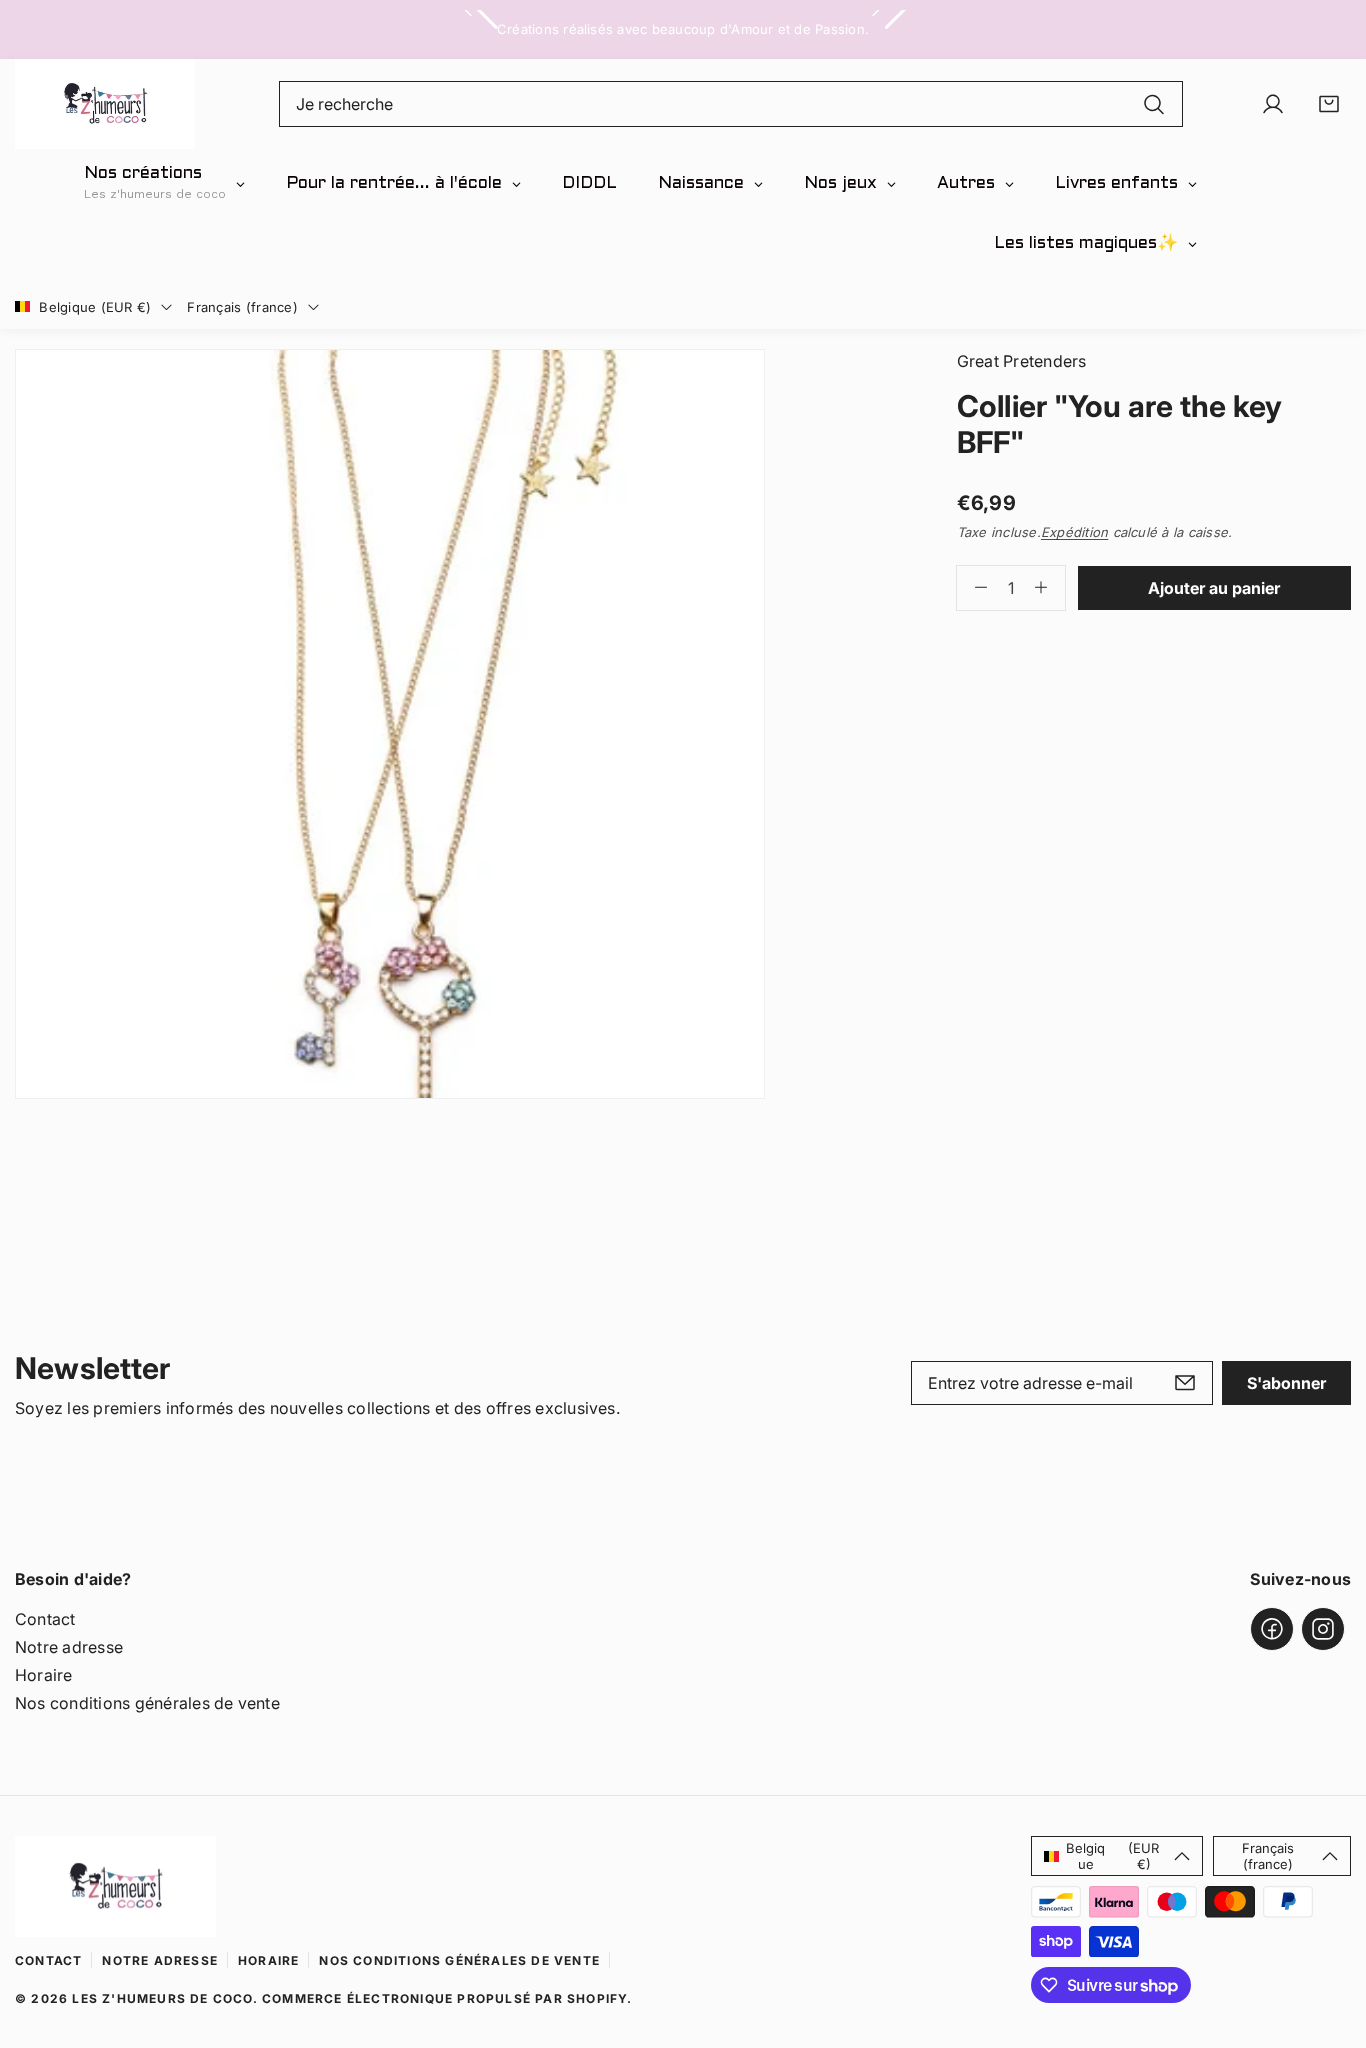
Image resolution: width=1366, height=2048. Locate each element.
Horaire (44, 1675)
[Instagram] (1323, 1629)
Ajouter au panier (1214, 588)
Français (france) (242, 307)
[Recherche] (1154, 104)
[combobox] (731, 104)
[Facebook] (1272, 1629)
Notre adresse (69, 1647)
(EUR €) (1112, 1856)
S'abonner (1286, 1383)
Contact (45, 1619)
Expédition (1074, 532)
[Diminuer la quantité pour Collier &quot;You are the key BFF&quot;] (972, 588)
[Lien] (105, 104)
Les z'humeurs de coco (162, 1998)
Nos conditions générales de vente (147, 1703)
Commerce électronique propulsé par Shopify (444, 1998)
